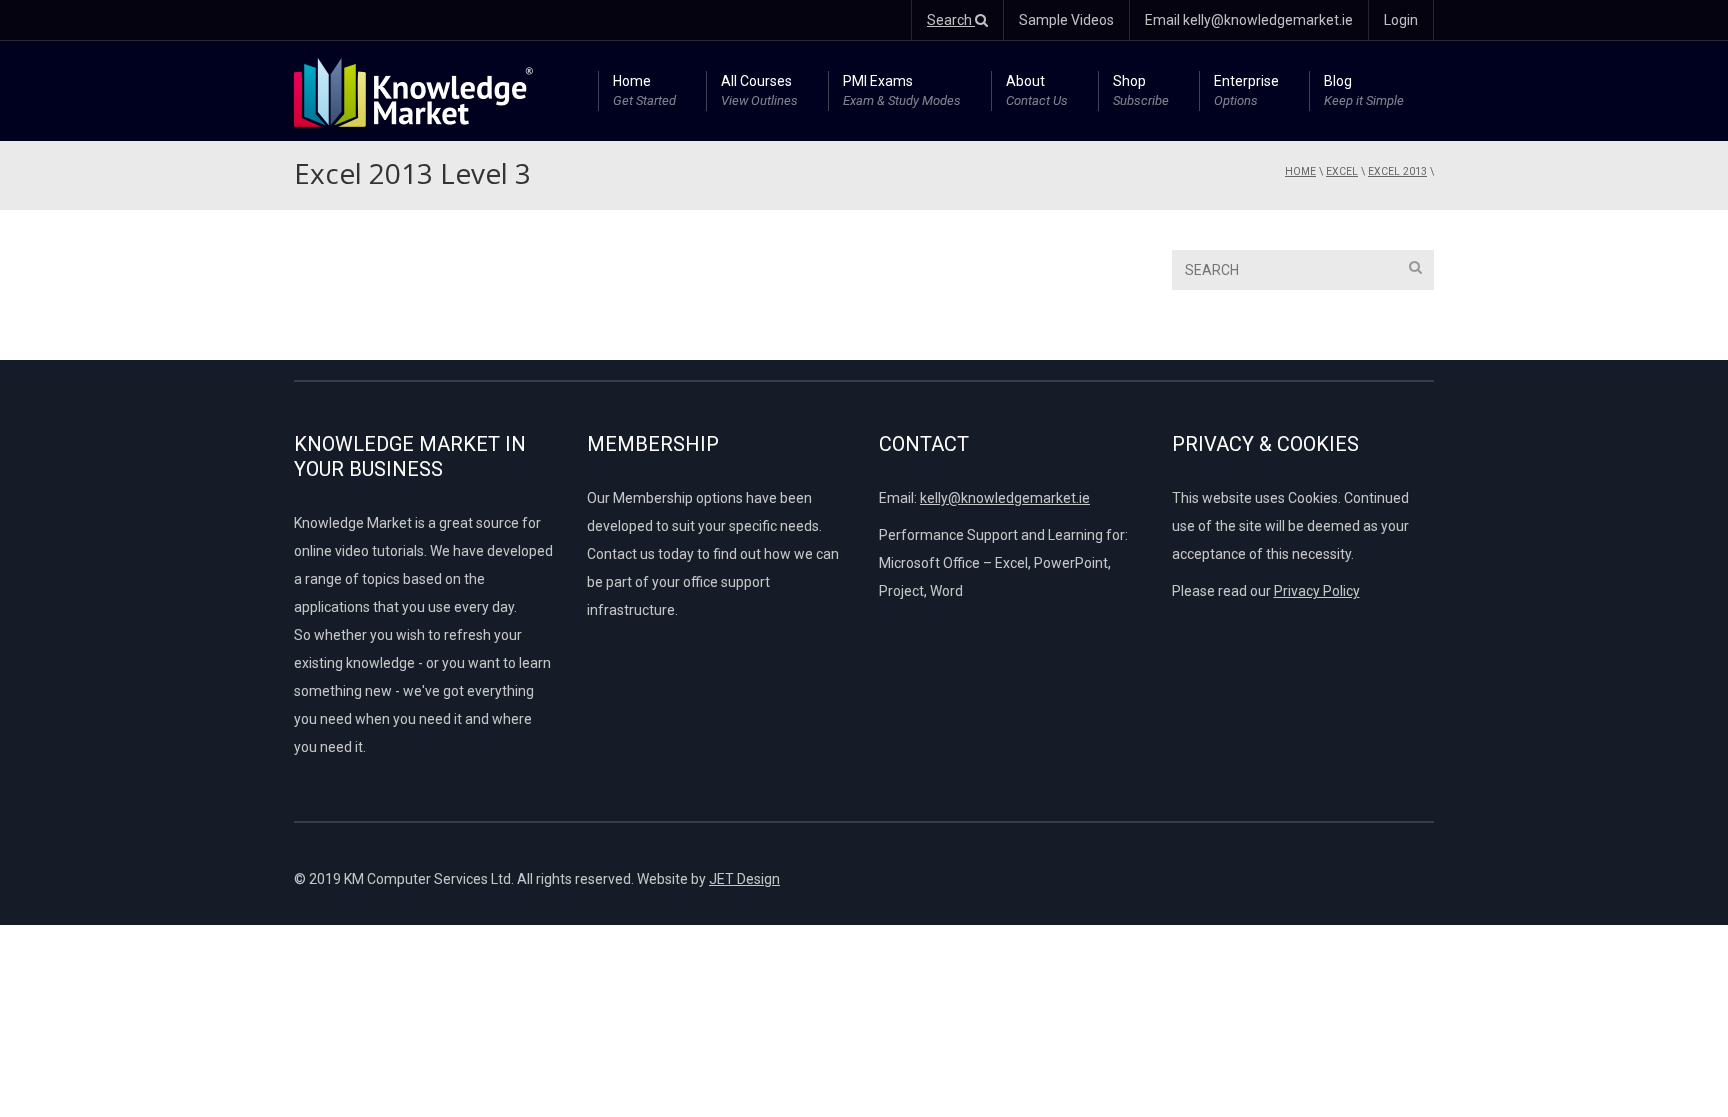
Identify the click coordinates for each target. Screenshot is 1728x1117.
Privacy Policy (1317, 591)
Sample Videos (1066, 20)
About (1037, 90)
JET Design (744, 879)
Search (951, 20)
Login (1401, 20)
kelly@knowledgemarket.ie (1005, 498)
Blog (1364, 90)
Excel (1342, 171)
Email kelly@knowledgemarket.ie (1249, 20)
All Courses (759, 90)
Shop (1141, 90)
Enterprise (1246, 90)
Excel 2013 (1397, 171)
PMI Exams (902, 90)
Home (644, 90)
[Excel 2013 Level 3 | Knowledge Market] (413, 91)
